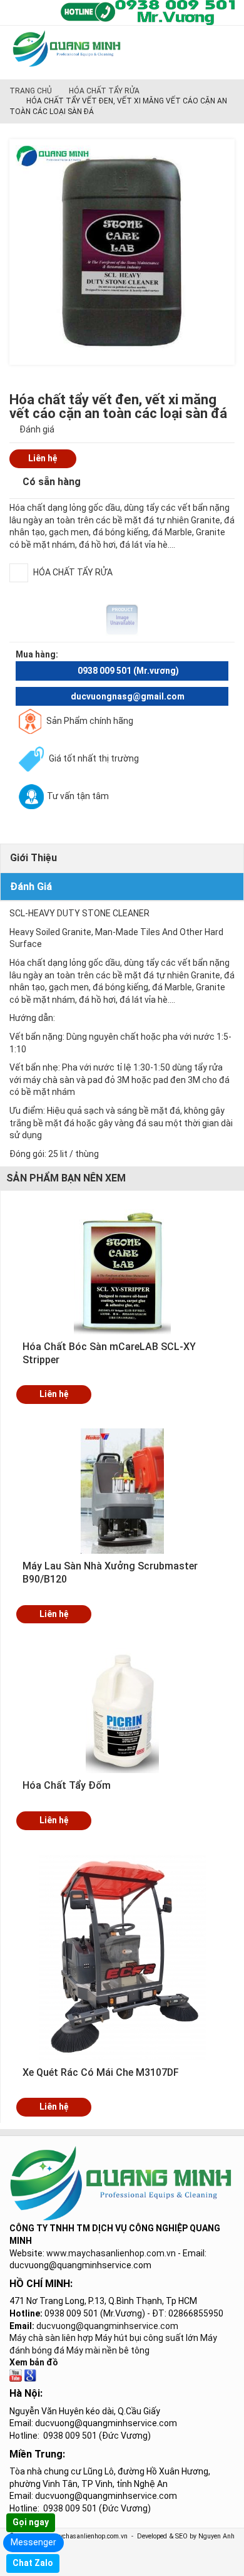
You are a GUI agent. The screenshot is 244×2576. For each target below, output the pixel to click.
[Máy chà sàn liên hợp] (30, 2375)
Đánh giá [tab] (31, 887)
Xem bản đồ (34, 2362)
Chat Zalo (33, 2563)
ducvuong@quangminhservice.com (107, 2326)
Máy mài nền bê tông (108, 2350)
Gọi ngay (31, 2522)
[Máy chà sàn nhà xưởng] (16, 2375)
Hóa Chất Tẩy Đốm (67, 1785)
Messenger (33, 2542)
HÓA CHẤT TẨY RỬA (104, 91)
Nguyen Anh (216, 2536)
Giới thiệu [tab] (33, 858)
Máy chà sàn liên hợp (51, 2338)
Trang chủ (31, 91)
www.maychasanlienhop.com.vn (111, 2253)
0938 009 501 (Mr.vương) (128, 671)
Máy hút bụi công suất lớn (147, 2338)
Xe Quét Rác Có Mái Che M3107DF (101, 2072)
